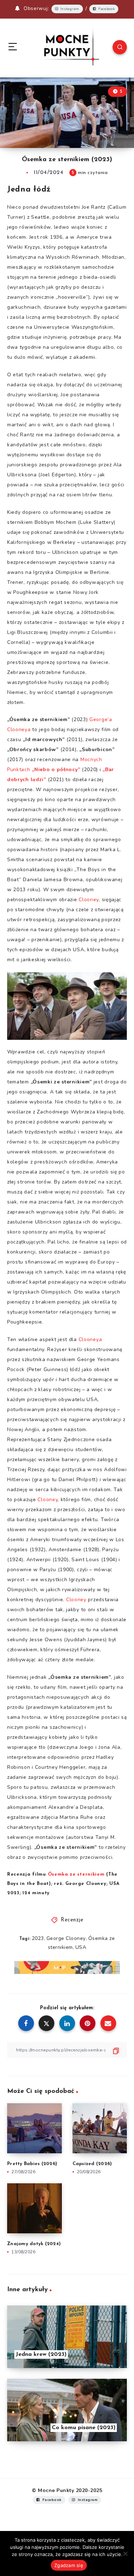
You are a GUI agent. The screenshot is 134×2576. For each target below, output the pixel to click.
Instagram (70, 9)
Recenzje (72, 1920)
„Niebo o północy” (56, 770)
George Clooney (66, 1938)
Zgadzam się (69, 2565)
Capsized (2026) (92, 2164)
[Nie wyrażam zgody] (125, 2553)
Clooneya (90, 1339)
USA (81, 1947)
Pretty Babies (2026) (32, 2164)
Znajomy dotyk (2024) (34, 2244)
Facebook (107, 9)
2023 (38, 1938)
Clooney (89, 900)
